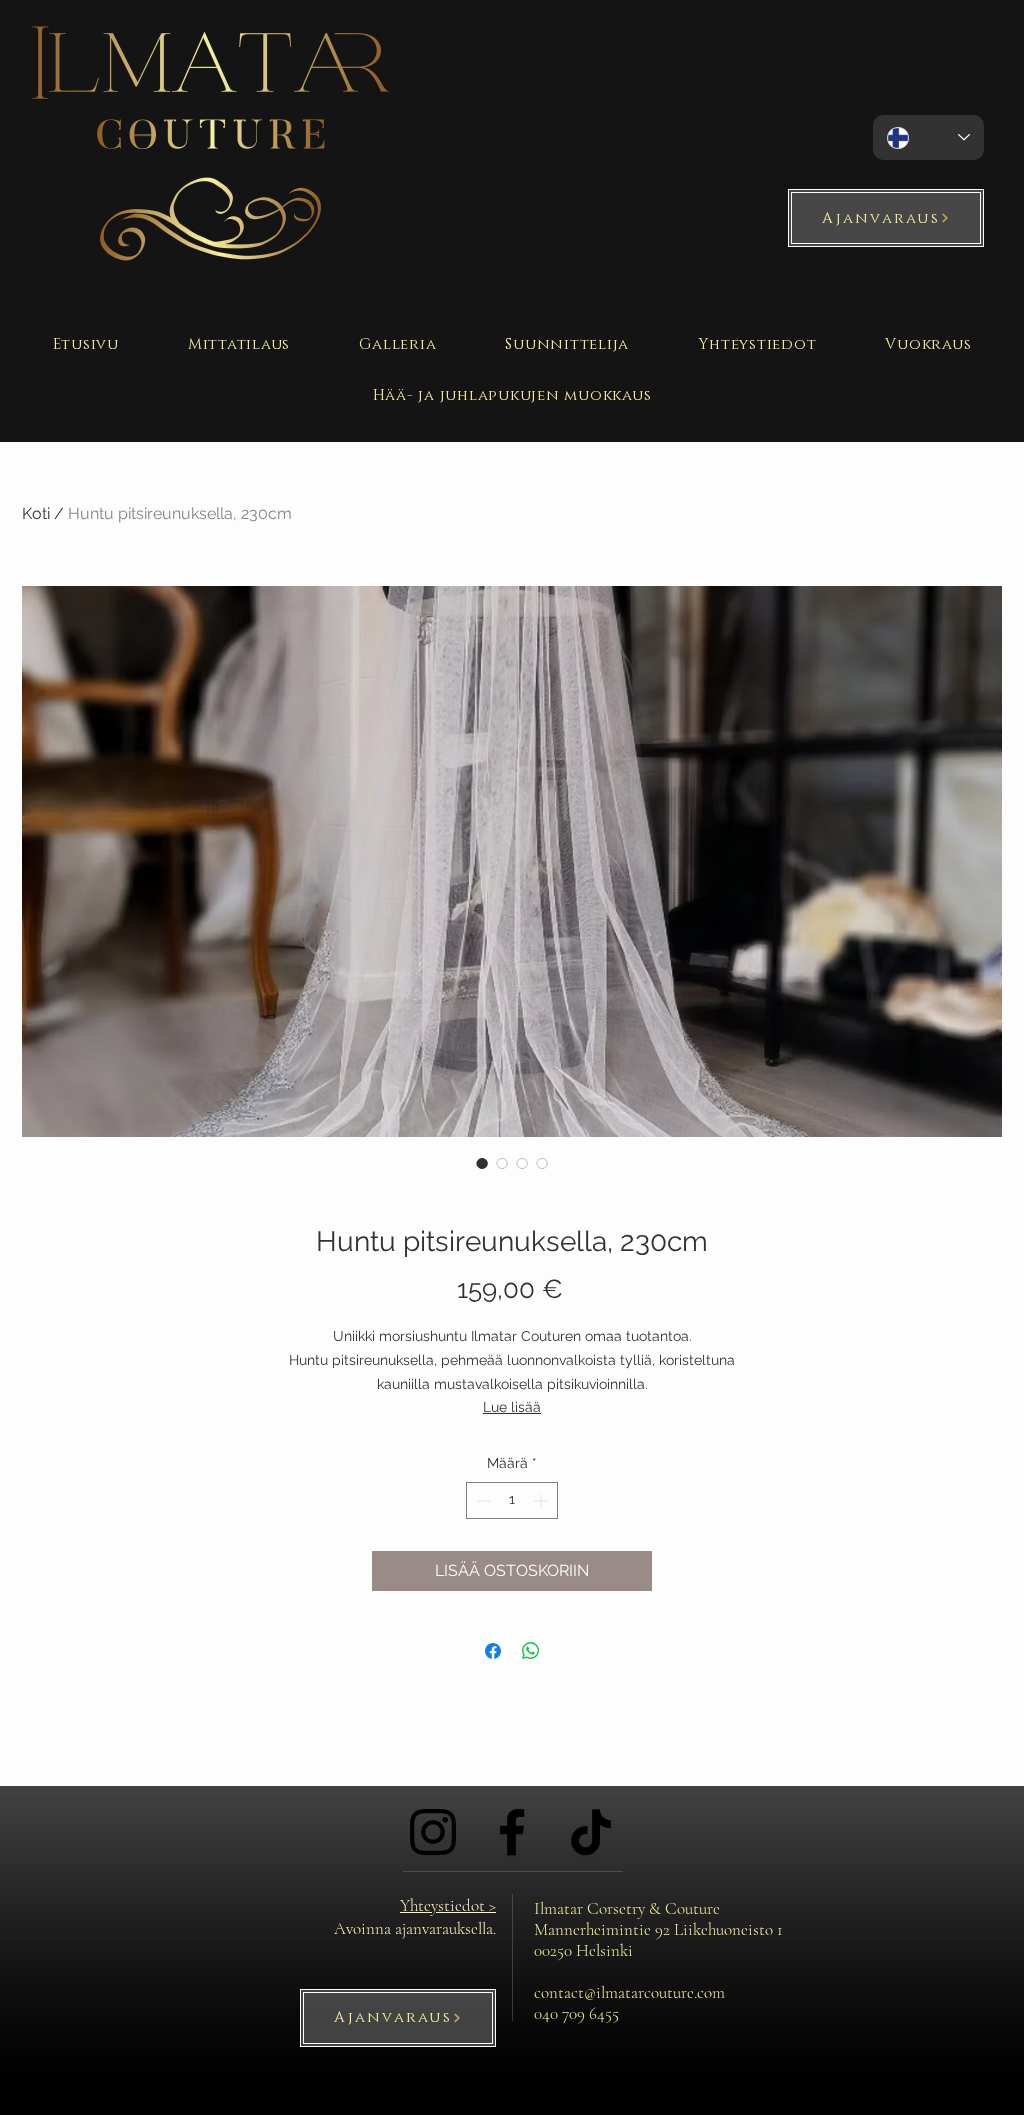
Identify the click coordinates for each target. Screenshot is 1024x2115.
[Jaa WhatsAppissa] (531, 1651)
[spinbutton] (512, 1500)
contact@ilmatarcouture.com (629, 1992)
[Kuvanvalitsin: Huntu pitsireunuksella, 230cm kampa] (522, 1163)
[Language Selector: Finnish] (928, 137)
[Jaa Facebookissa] (493, 1651)
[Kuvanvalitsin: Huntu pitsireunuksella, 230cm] (482, 1163)
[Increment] (542, 1500)
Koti (36, 513)
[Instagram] (433, 1832)
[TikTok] (591, 1832)
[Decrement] (481, 1500)
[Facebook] (512, 1832)
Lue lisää (512, 1407)
